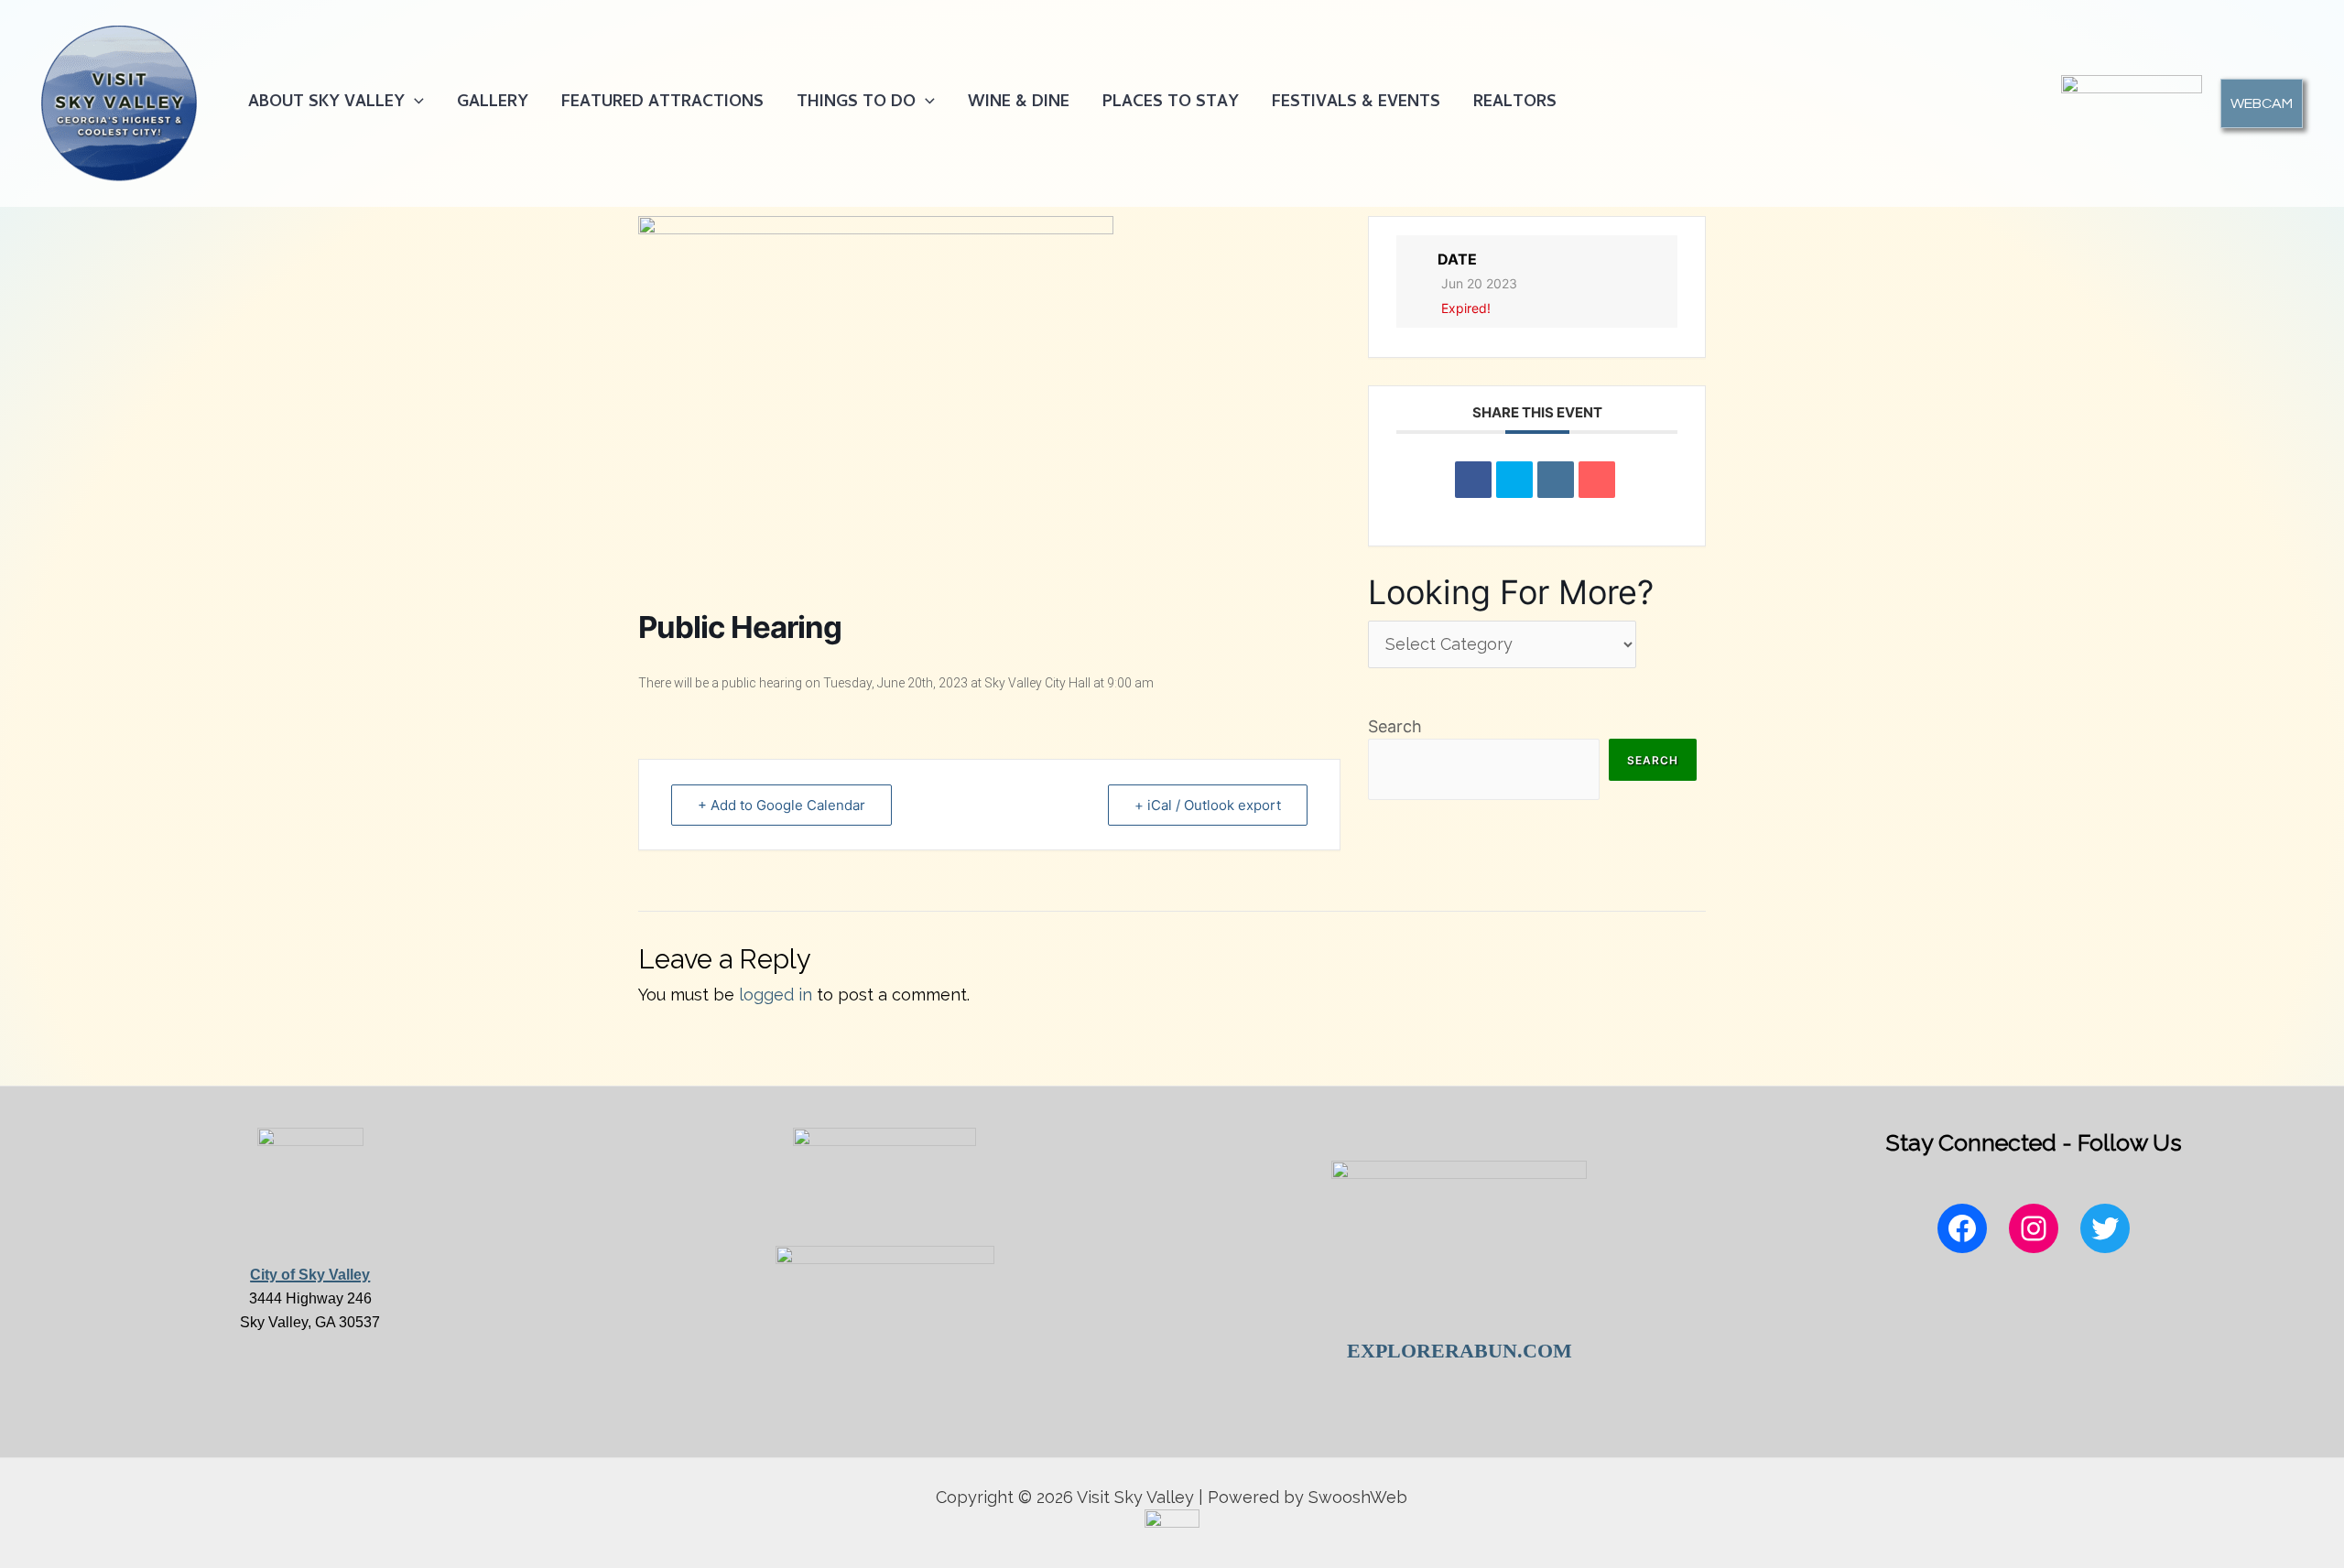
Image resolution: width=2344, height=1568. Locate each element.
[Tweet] (1514, 480)
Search (1395, 726)
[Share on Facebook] (1473, 480)
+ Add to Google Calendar (781, 805)
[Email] (1597, 480)
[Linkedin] (1556, 480)
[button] (414, 103)
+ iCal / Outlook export (1208, 805)
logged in (776, 995)
